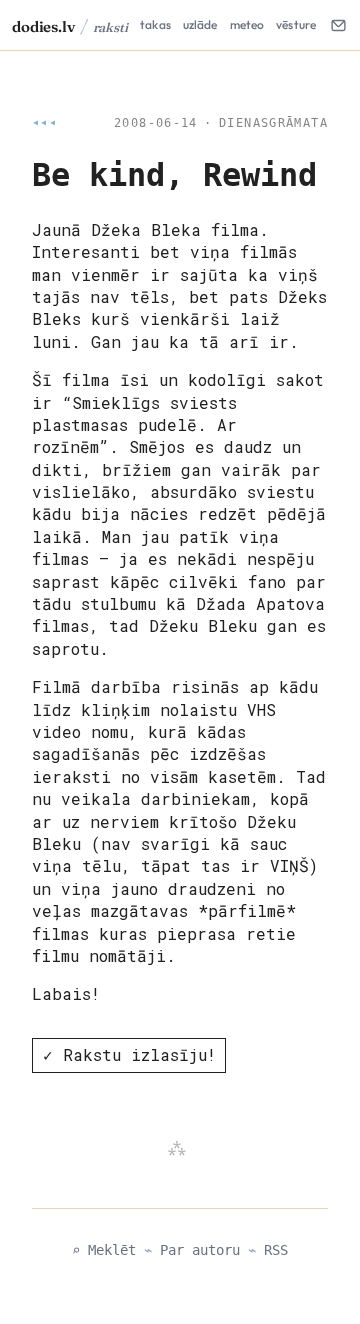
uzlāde (200, 24)
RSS (276, 1250)
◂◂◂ (44, 123)
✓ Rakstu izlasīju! (129, 1054)
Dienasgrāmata (273, 123)
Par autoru (200, 1250)
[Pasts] (338, 25)
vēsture (296, 24)
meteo (247, 24)
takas (155, 24)
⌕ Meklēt (104, 1250)
